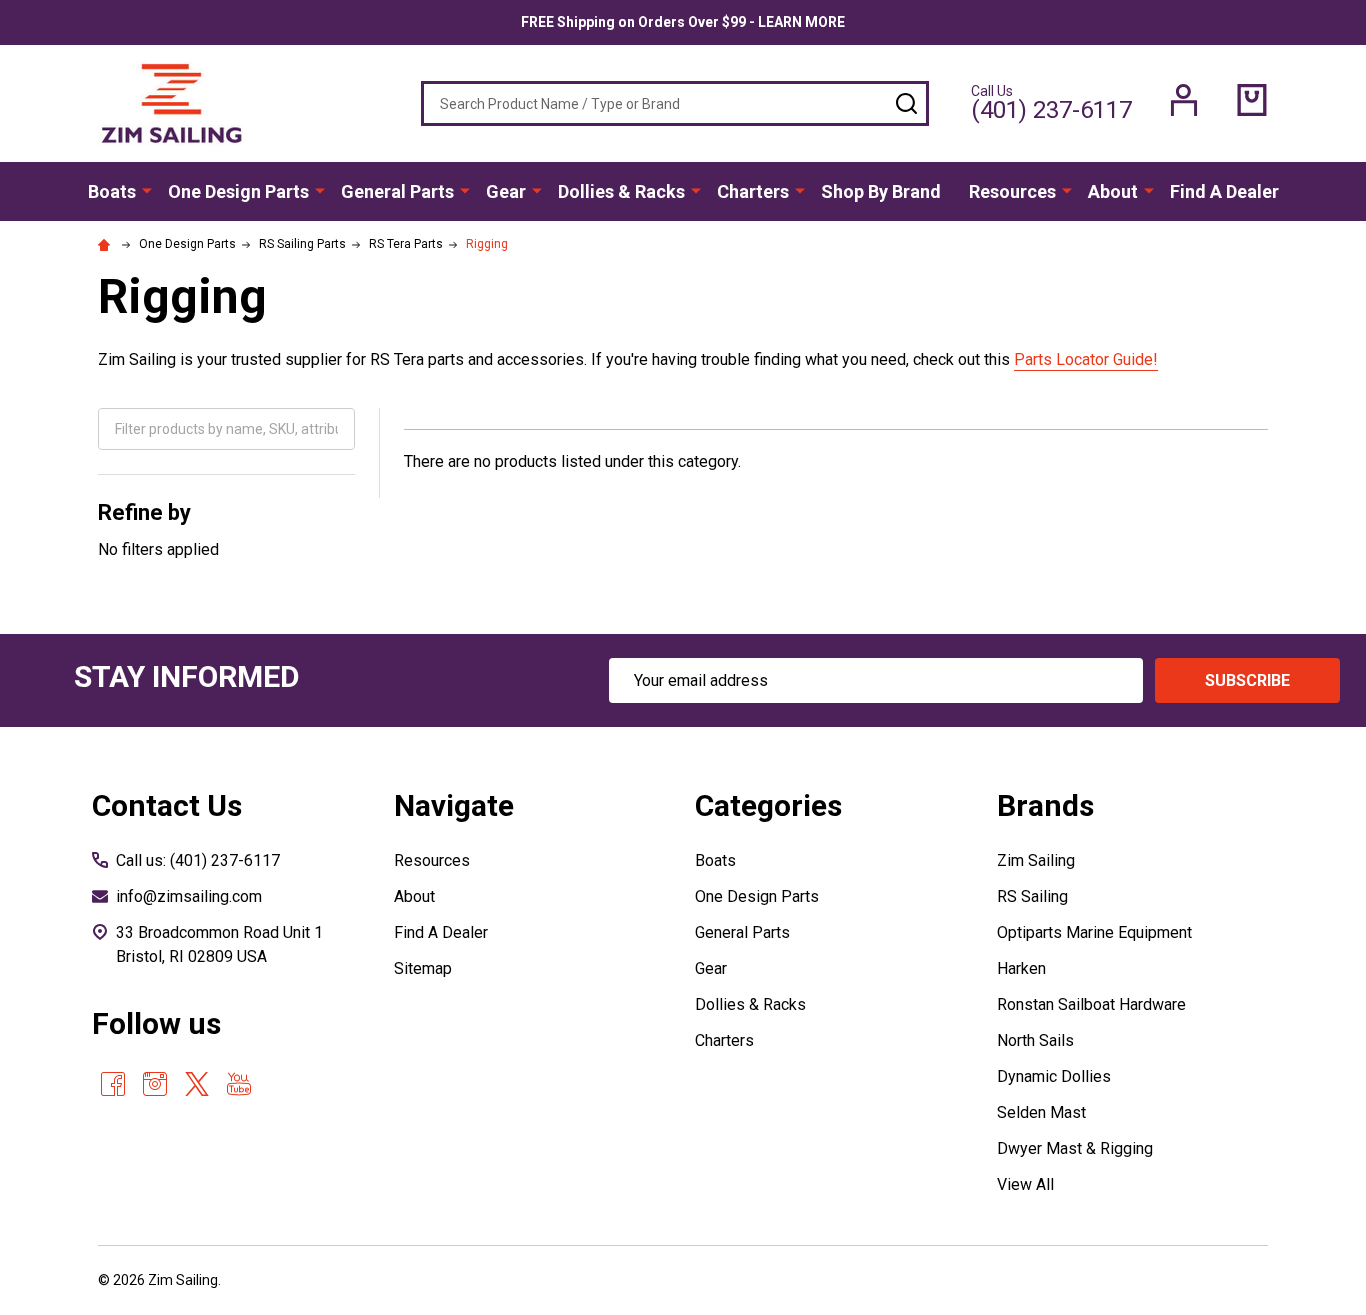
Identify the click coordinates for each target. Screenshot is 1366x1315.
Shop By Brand (881, 191)
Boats (112, 191)
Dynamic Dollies (1054, 1076)
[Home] (107, 244)
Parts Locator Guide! (1086, 359)
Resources (1012, 191)
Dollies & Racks (621, 191)
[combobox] (675, 103)
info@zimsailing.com (189, 896)
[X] (197, 1084)
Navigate (454, 805)
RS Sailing (1032, 896)
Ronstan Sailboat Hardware (1091, 1004)
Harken (1021, 968)
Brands (1045, 805)
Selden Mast (1041, 1112)
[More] (147, 190)
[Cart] (1252, 100)
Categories (768, 805)
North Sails (1035, 1040)
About (1113, 191)
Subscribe (1247, 680)
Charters (753, 191)
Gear (506, 191)
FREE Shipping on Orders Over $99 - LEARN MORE (683, 22)
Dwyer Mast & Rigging (1075, 1148)
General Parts (397, 191)
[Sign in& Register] (1184, 100)
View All (1025, 1184)
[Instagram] (155, 1084)
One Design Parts (238, 191)
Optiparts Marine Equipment (1094, 932)
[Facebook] (113, 1084)
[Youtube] (239, 1084)
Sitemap (423, 968)
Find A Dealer (1224, 191)
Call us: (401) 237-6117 (198, 860)
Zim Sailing (1036, 860)
